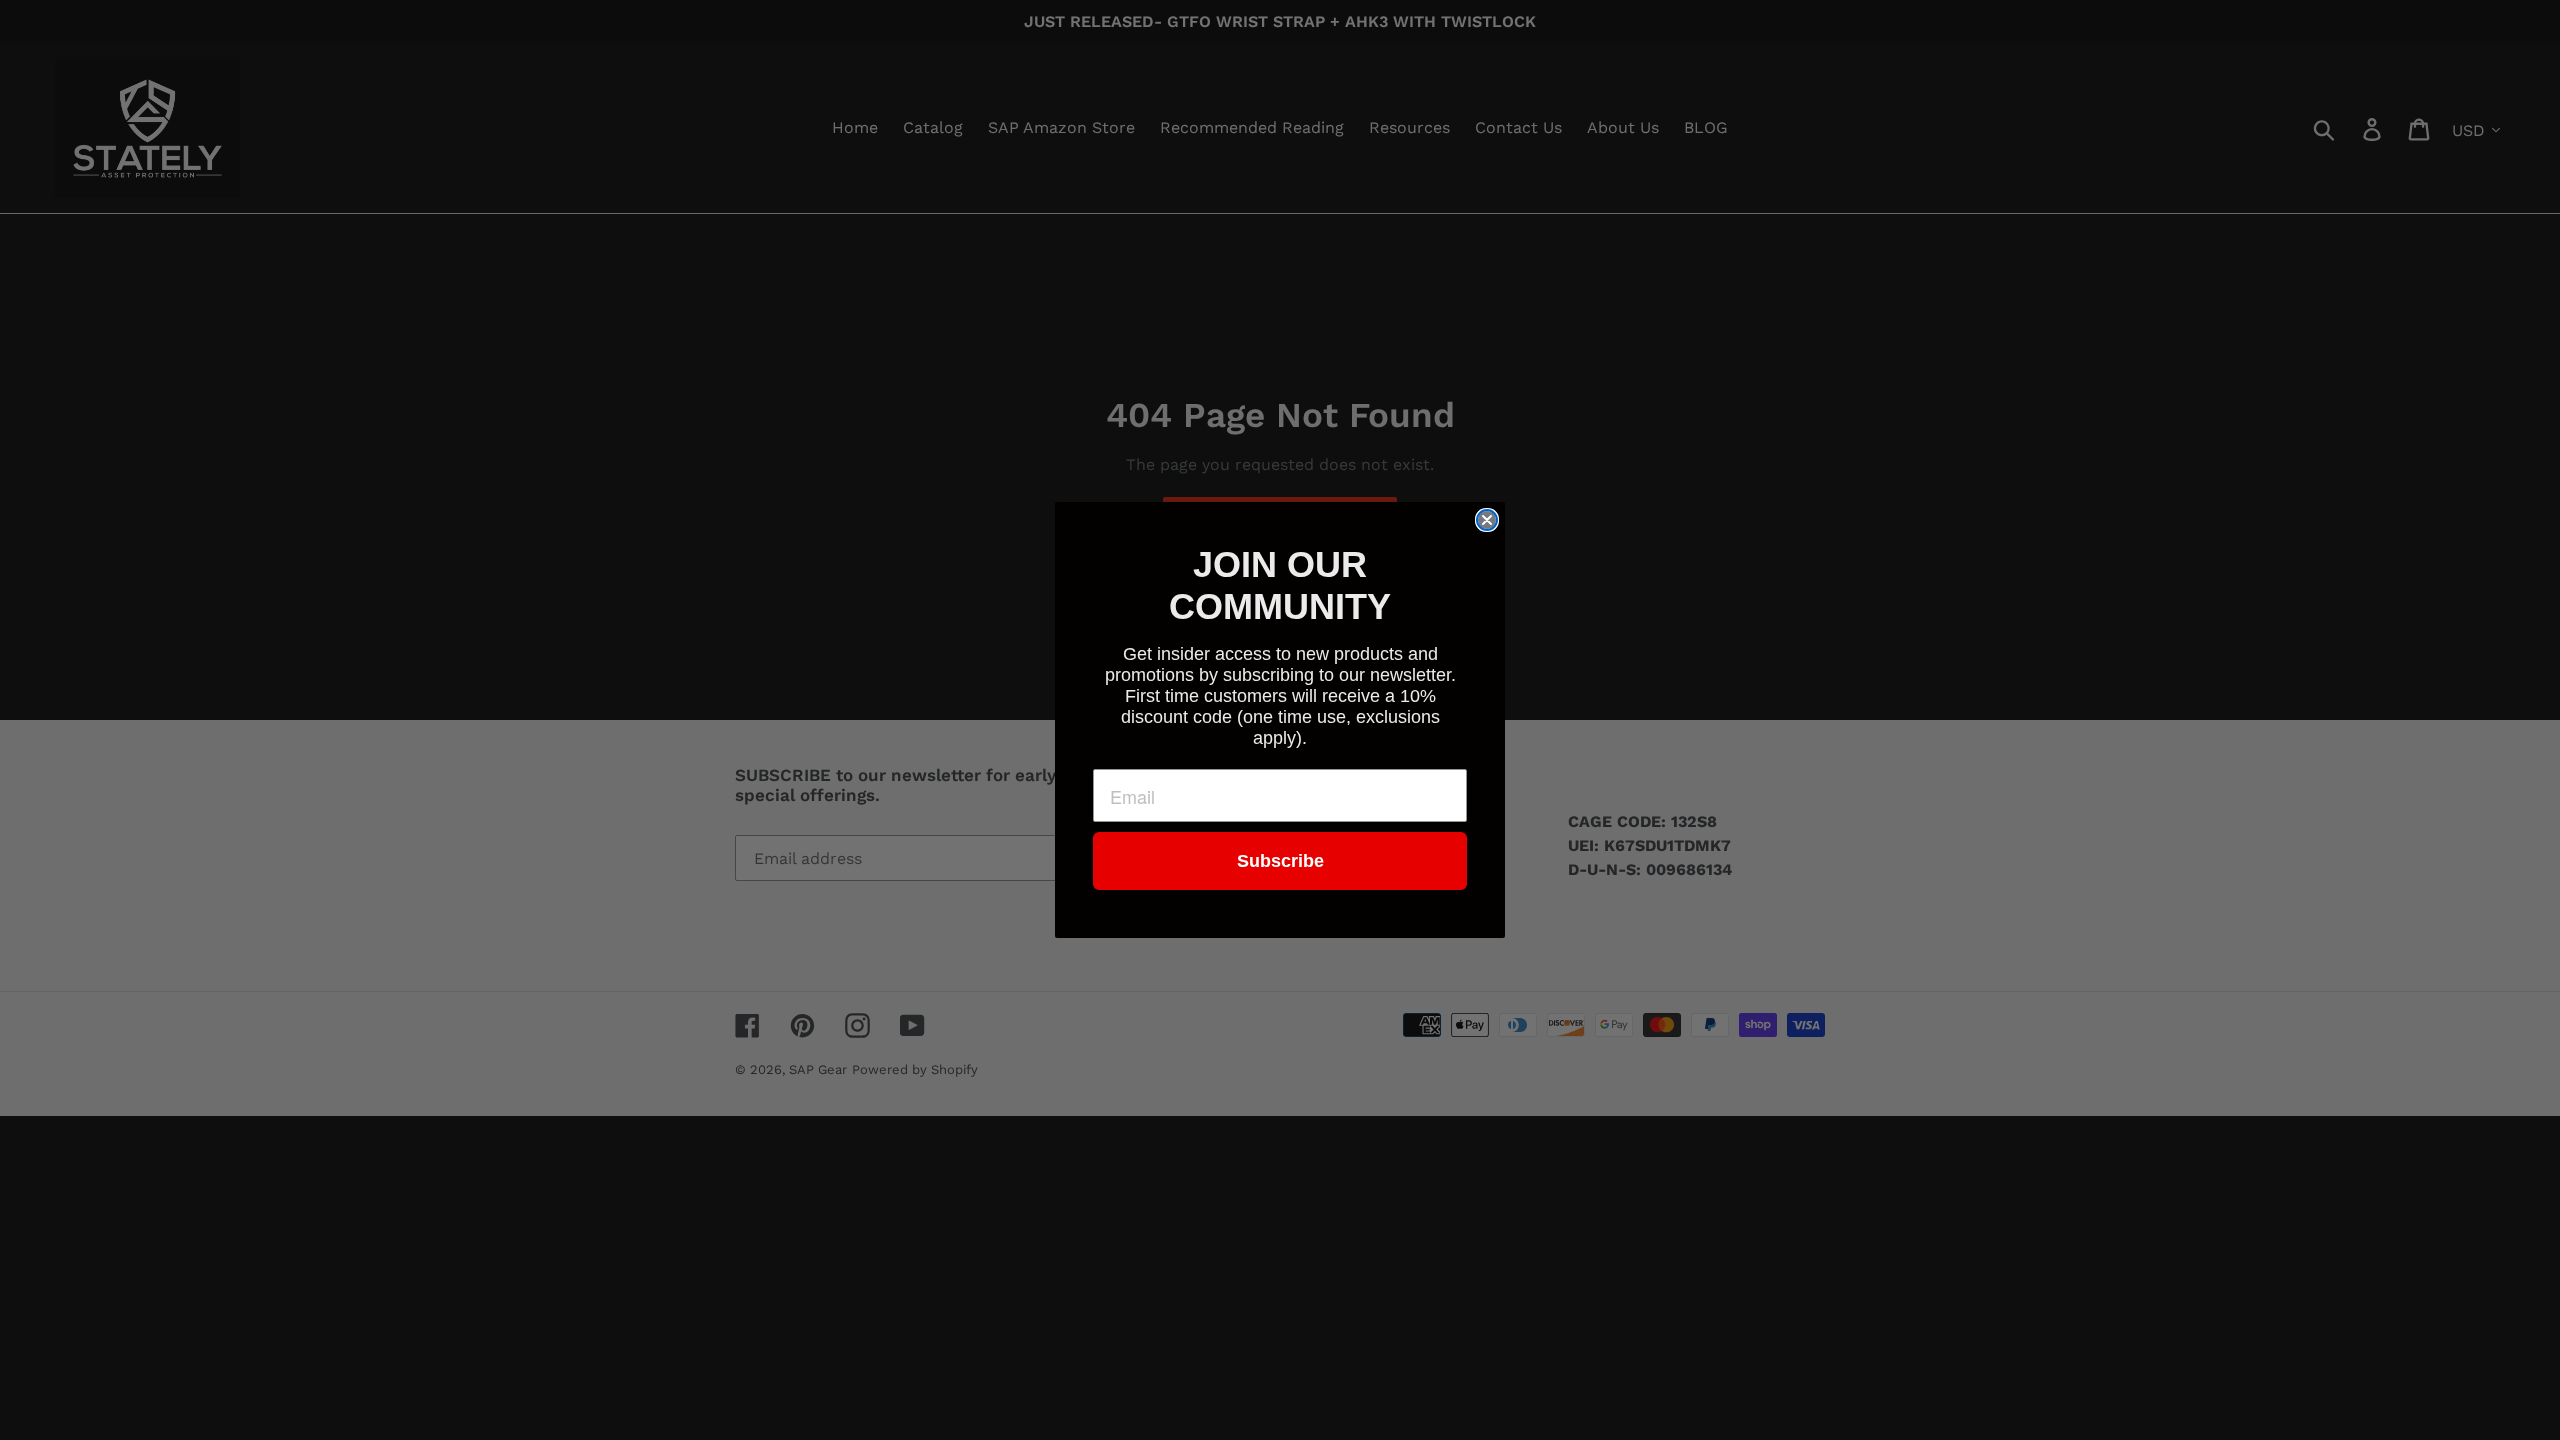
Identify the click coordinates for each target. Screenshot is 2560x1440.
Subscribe (1280, 861)
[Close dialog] (1487, 520)
